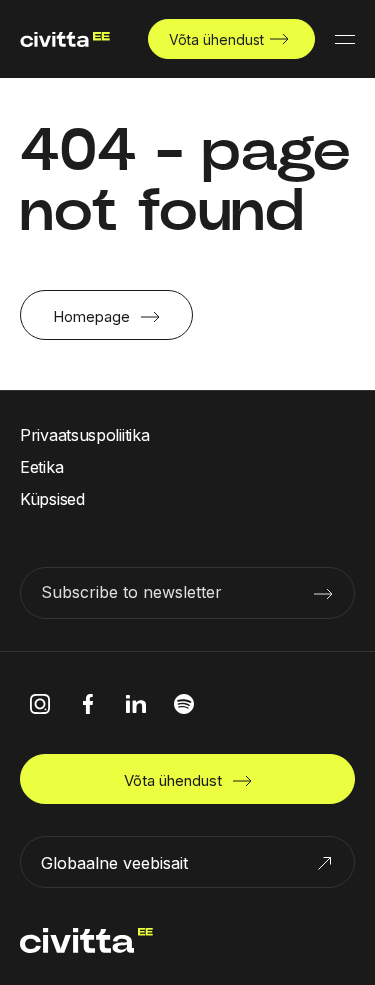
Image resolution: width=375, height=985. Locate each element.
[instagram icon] (40, 704)
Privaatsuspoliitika (84, 435)
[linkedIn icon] (136, 704)
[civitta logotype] (65, 39)
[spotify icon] (184, 704)
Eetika (41, 467)
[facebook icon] (88, 704)
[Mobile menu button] (345, 39)
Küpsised (52, 499)
